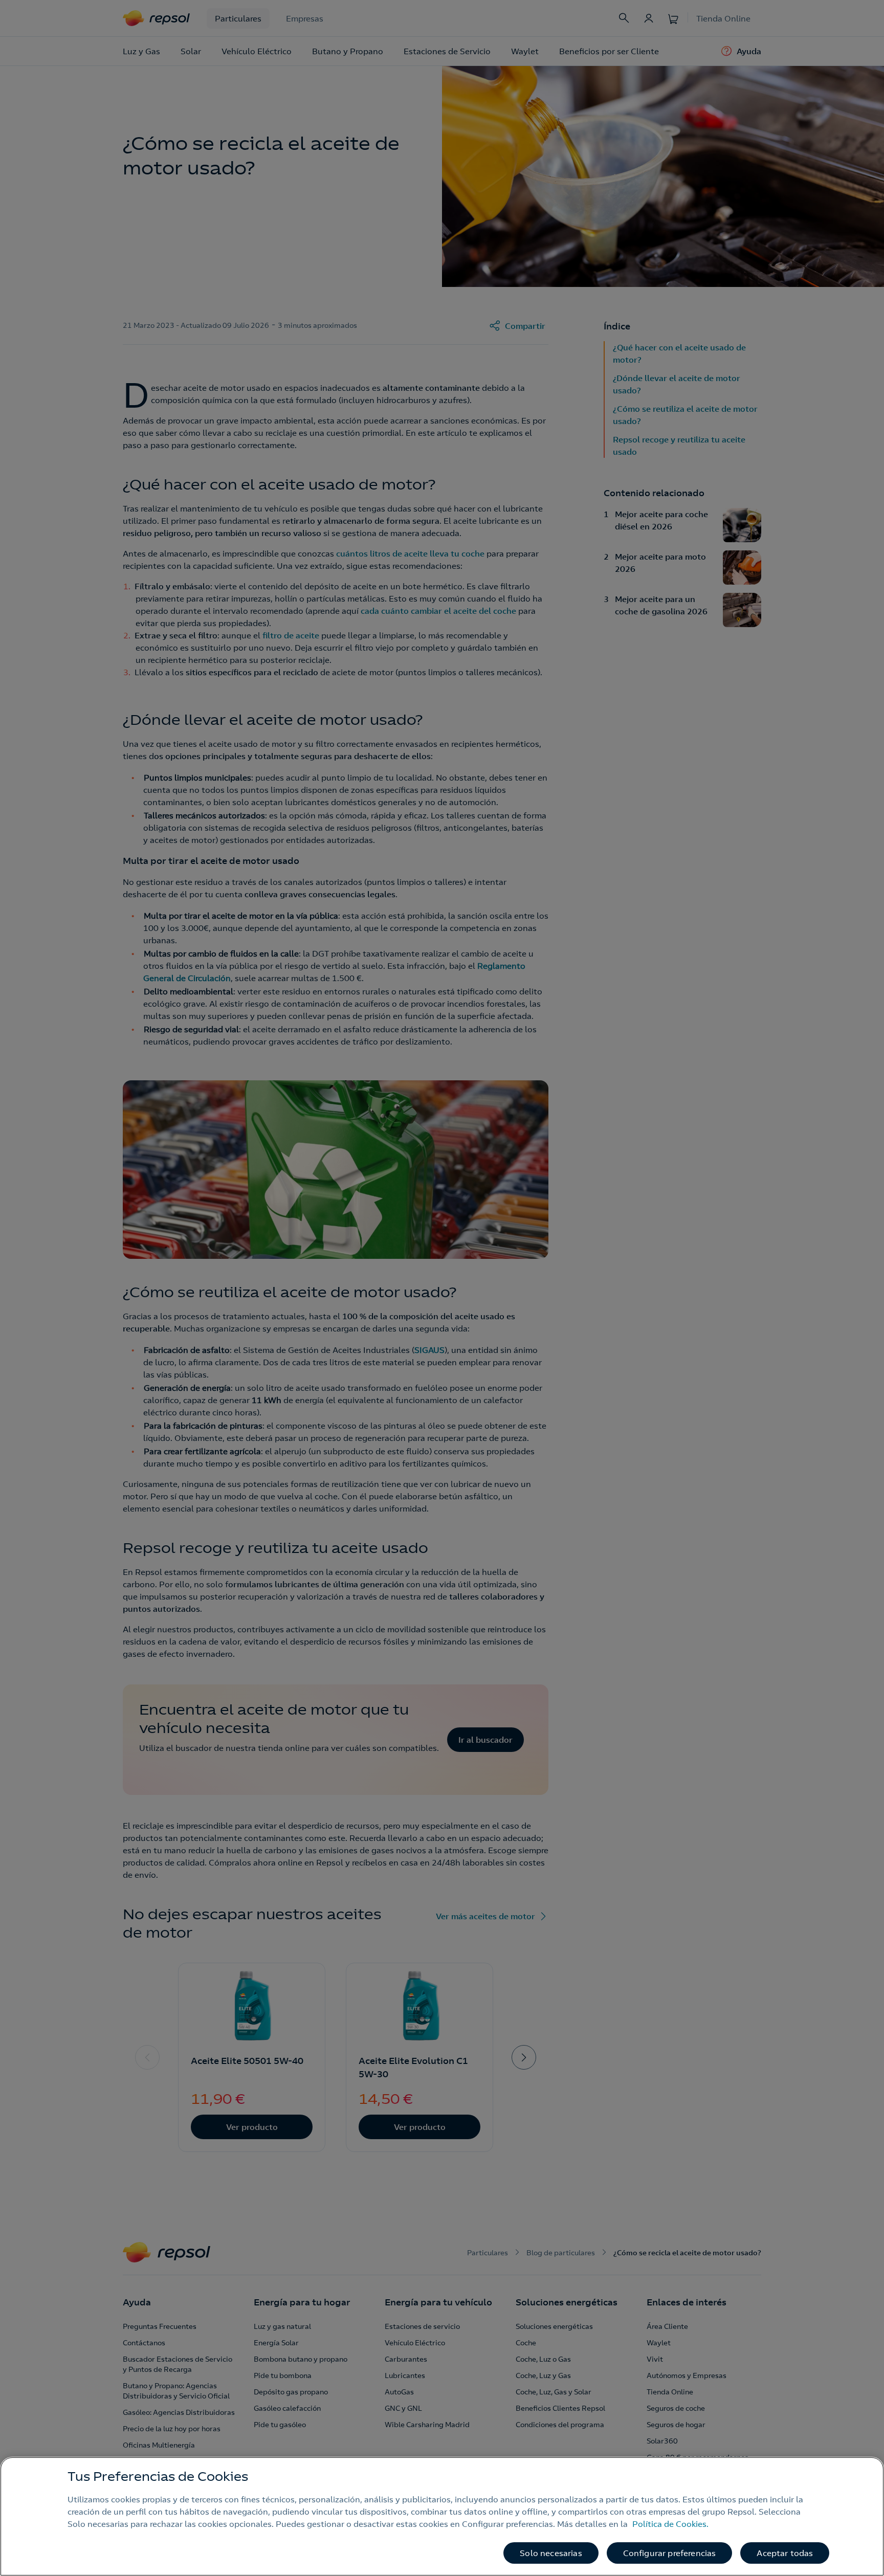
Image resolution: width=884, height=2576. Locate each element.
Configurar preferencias (670, 2553)
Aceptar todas (785, 2553)
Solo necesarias (551, 2553)
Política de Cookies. (670, 2524)
